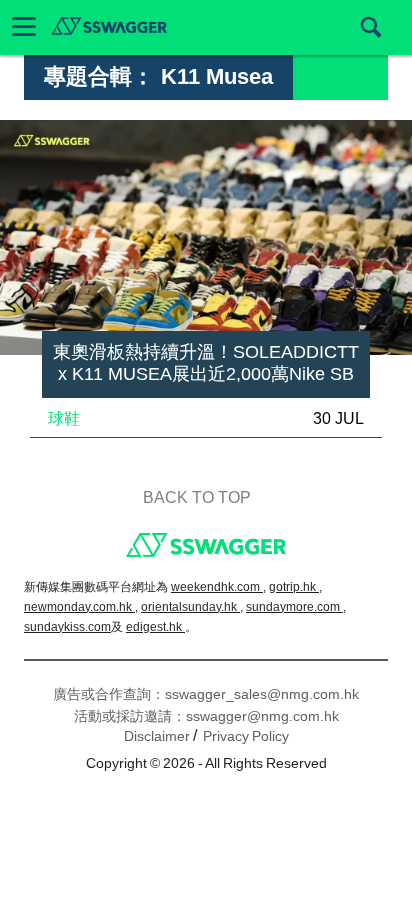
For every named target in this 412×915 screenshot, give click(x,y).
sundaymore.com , (296, 607)
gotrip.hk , (295, 587)
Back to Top (197, 497)
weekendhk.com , (218, 587)
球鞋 (64, 418)
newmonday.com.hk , (81, 607)
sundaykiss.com (67, 627)
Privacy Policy (246, 736)
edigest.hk (155, 627)
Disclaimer (157, 736)
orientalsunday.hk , (192, 607)
